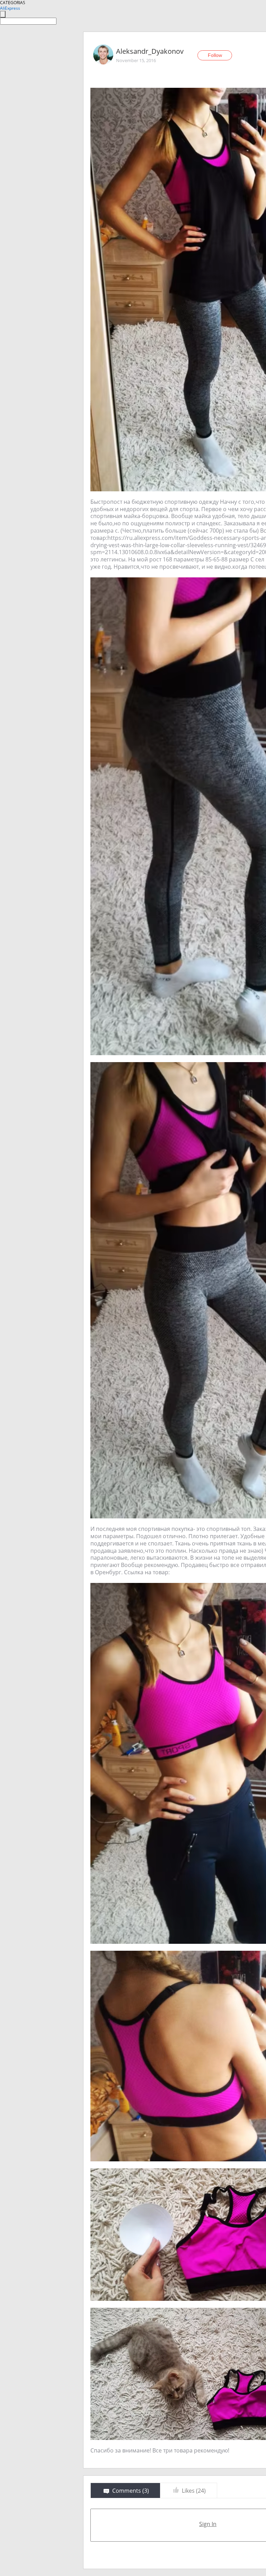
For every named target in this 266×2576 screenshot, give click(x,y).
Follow (215, 55)
